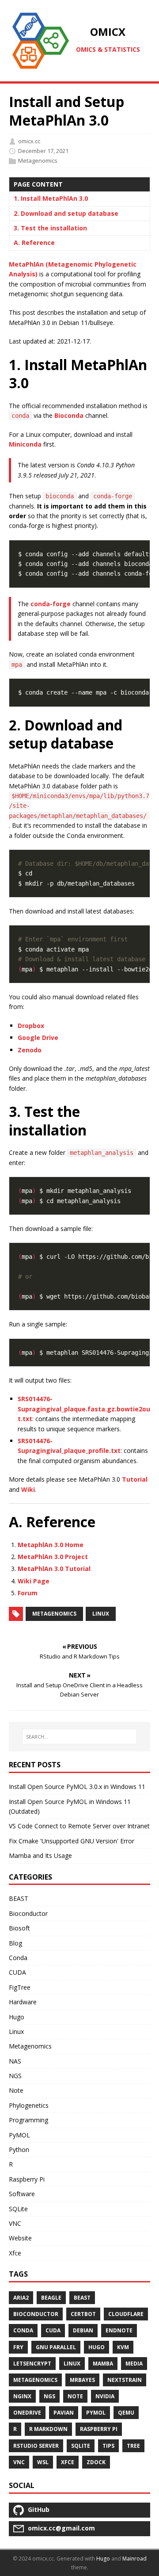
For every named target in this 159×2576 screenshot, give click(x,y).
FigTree (20, 1987)
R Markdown (48, 2429)
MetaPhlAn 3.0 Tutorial (54, 1569)
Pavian (64, 2413)
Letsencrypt (32, 2364)
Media (134, 2364)
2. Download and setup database (66, 213)
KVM (123, 2347)
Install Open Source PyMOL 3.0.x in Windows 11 (77, 1787)
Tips (108, 2446)
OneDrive (27, 2413)
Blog (15, 1943)
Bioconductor (28, 1913)
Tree (133, 2446)
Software (22, 2194)
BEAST (19, 1898)
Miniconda (25, 444)
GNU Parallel (56, 2347)
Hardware (23, 2002)
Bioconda (69, 415)
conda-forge (51, 604)
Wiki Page (34, 1581)
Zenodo (30, 1050)
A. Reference (34, 243)
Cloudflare (126, 2314)
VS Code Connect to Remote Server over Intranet (79, 1826)
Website (20, 2238)
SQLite (18, 2209)
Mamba (103, 2364)
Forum (28, 1593)
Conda (18, 1958)
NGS (15, 2076)
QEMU (126, 2413)
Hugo (17, 2017)
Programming (28, 2120)
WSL (43, 2462)
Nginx (22, 2396)
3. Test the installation (50, 228)
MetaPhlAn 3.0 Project (53, 1557)
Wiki (28, 1489)
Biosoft (19, 1928)
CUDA (17, 1972)
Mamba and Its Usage (40, 1856)
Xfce (15, 2253)
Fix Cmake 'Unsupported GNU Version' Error (72, 1841)
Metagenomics (38, 161)
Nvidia (105, 2396)
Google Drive (38, 1038)
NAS (15, 2061)
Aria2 (21, 2298)
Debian (83, 2330)
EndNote (119, 2330)
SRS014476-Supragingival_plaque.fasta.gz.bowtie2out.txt (84, 1409)
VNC (15, 2223)
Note (16, 2090)
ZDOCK (96, 2462)
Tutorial (135, 1479)
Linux (101, 1614)
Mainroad (134, 2559)
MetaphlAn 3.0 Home (51, 1545)
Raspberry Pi (27, 2179)
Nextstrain (125, 2380)
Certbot (83, 2314)
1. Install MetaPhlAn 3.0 (51, 198)
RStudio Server (36, 2446)
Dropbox (31, 1026)
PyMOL (19, 2135)
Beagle (51, 2298)
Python (19, 2150)
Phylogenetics (29, 2105)
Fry (18, 2347)
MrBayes (82, 2380)
